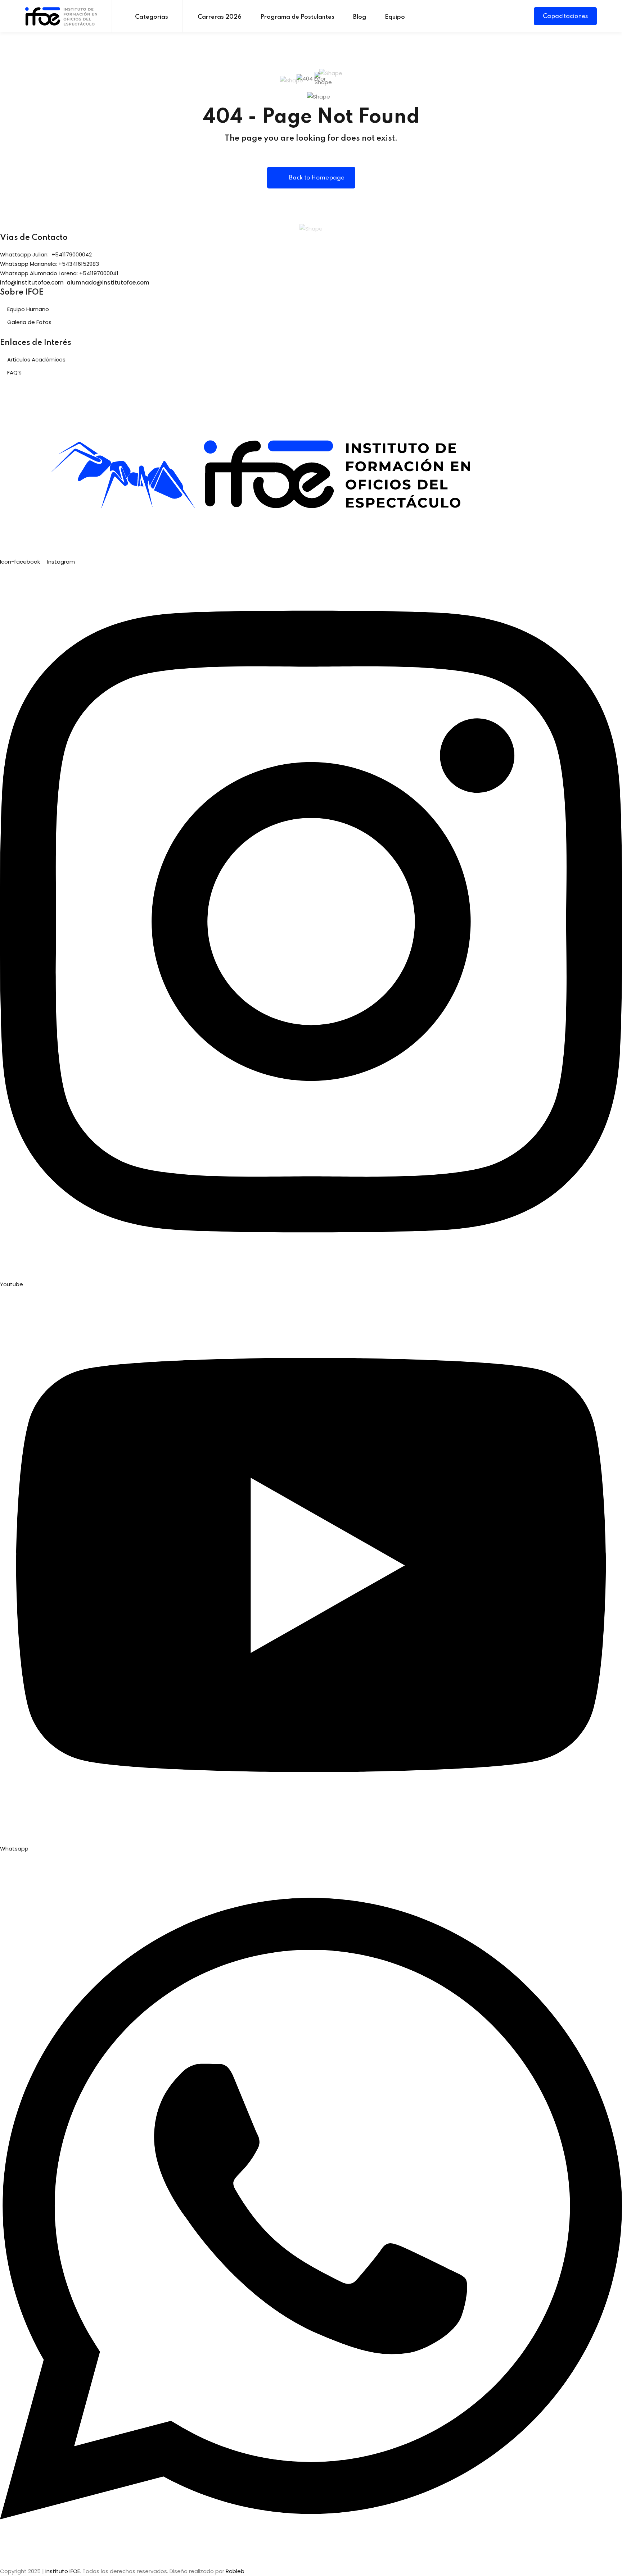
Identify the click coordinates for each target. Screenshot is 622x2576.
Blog (360, 17)
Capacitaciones (565, 16)
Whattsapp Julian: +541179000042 (46, 254)
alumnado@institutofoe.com (108, 283)
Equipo (395, 17)
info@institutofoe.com (32, 283)
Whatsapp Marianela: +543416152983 (49, 264)
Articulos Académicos (36, 359)
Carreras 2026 (220, 17)
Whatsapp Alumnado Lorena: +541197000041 (59, 273)
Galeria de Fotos (29, 322)
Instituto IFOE (63, 2571)
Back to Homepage (317, 178)
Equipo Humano (28, 309)
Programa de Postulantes (297, 17)
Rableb (235, 2571)
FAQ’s (14, 372)
